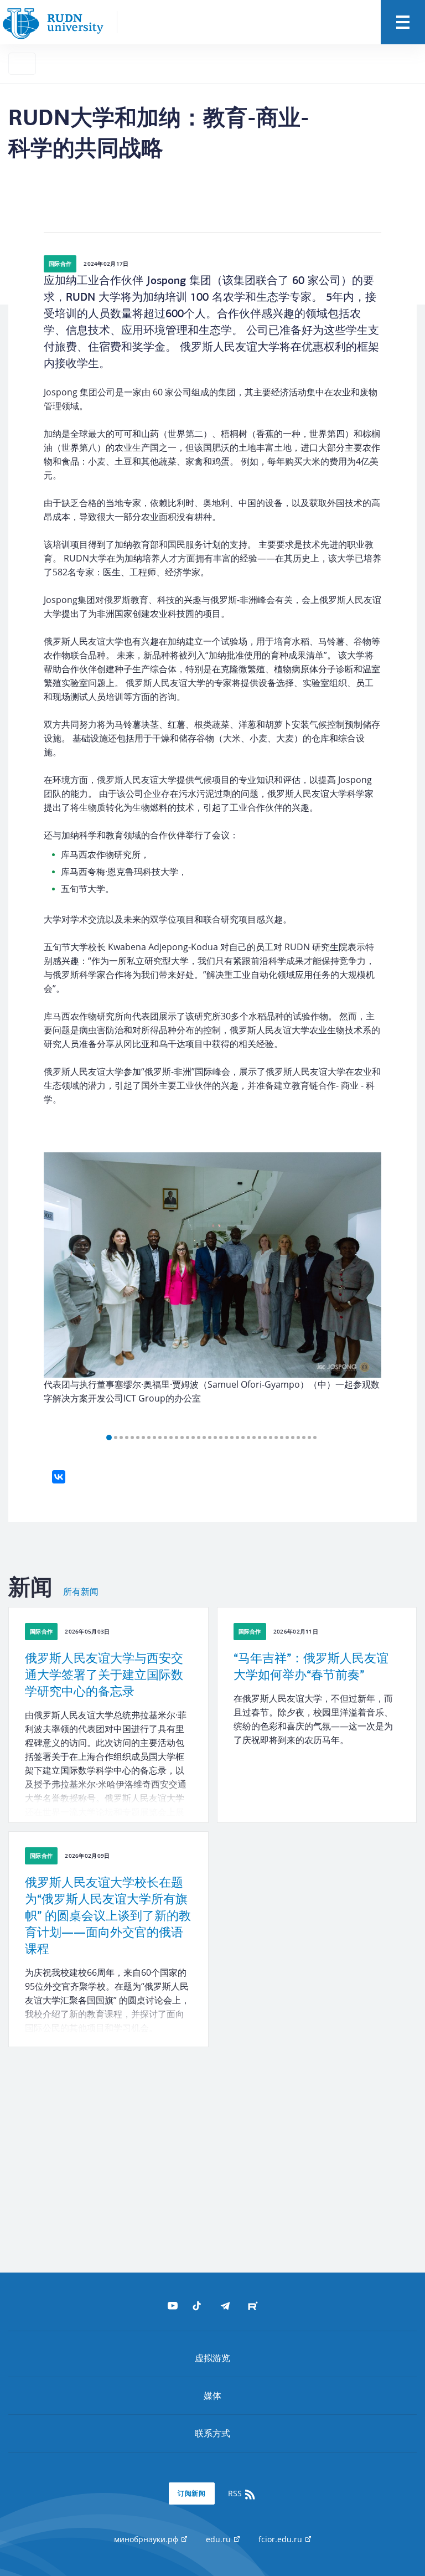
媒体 (212, 2395)
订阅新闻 (192, 2493)
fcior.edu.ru (281, 2539)
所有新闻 (81, 1592)
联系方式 (212, 2433)
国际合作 (60, 264)
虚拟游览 (212, 2358)
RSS (236, 2493)
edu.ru (219, 2539)
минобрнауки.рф (147, 2539)
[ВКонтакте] (59, 1477)
